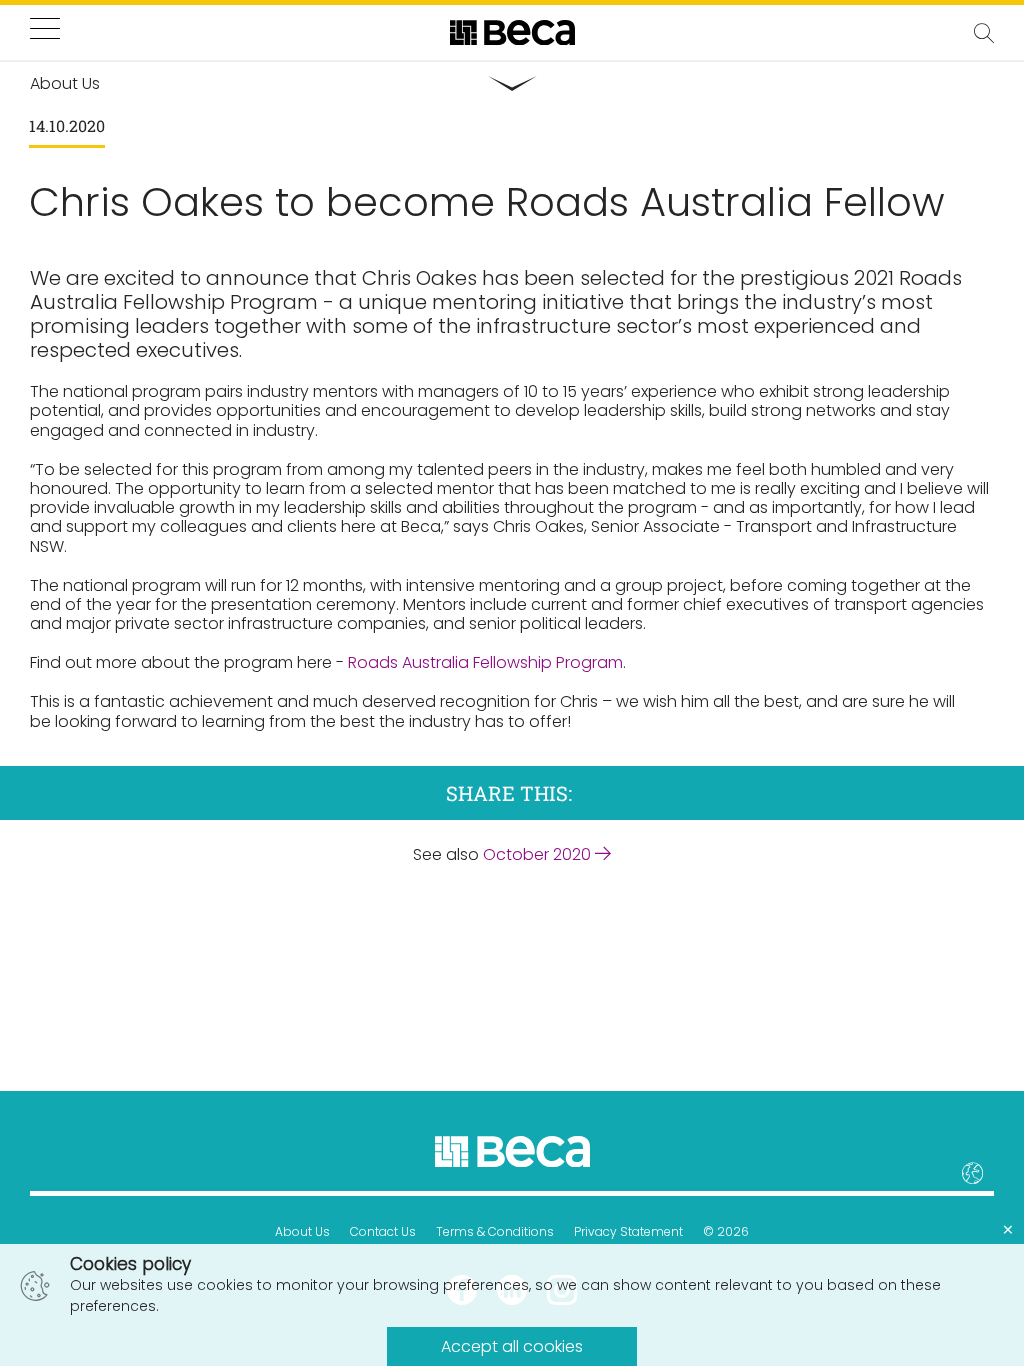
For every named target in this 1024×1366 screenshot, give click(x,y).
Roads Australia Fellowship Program (485, 662)
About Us (302, 1231)
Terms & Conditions (495, 1231)
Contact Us (383, 1231)
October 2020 (539, 854)
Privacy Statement (628, 1231)
